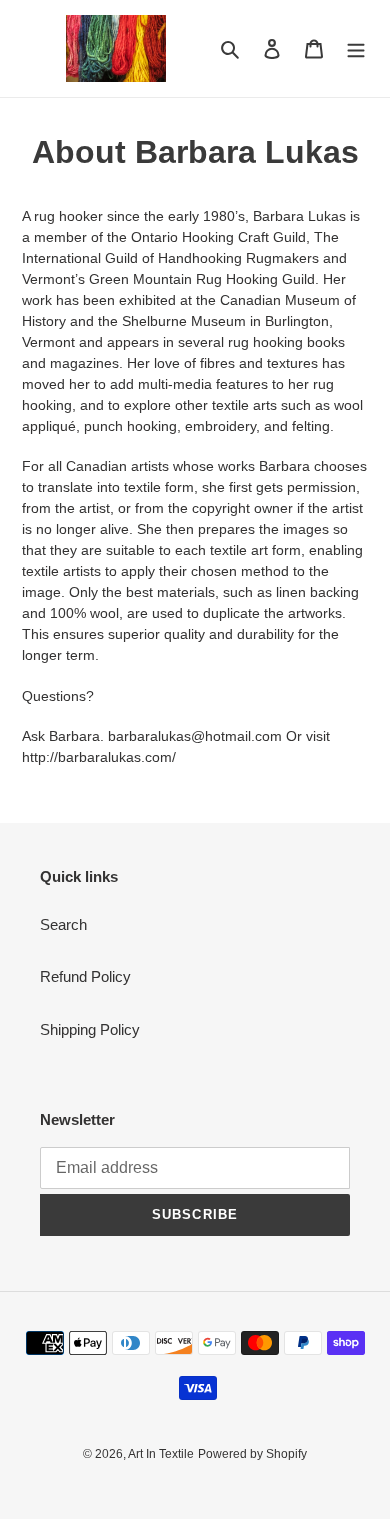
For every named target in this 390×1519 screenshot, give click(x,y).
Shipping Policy (90, 1029)
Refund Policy (85, 976)
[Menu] (356, 48)
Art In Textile (161, 1454)
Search (63, 924)
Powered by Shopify (252, 1454)
